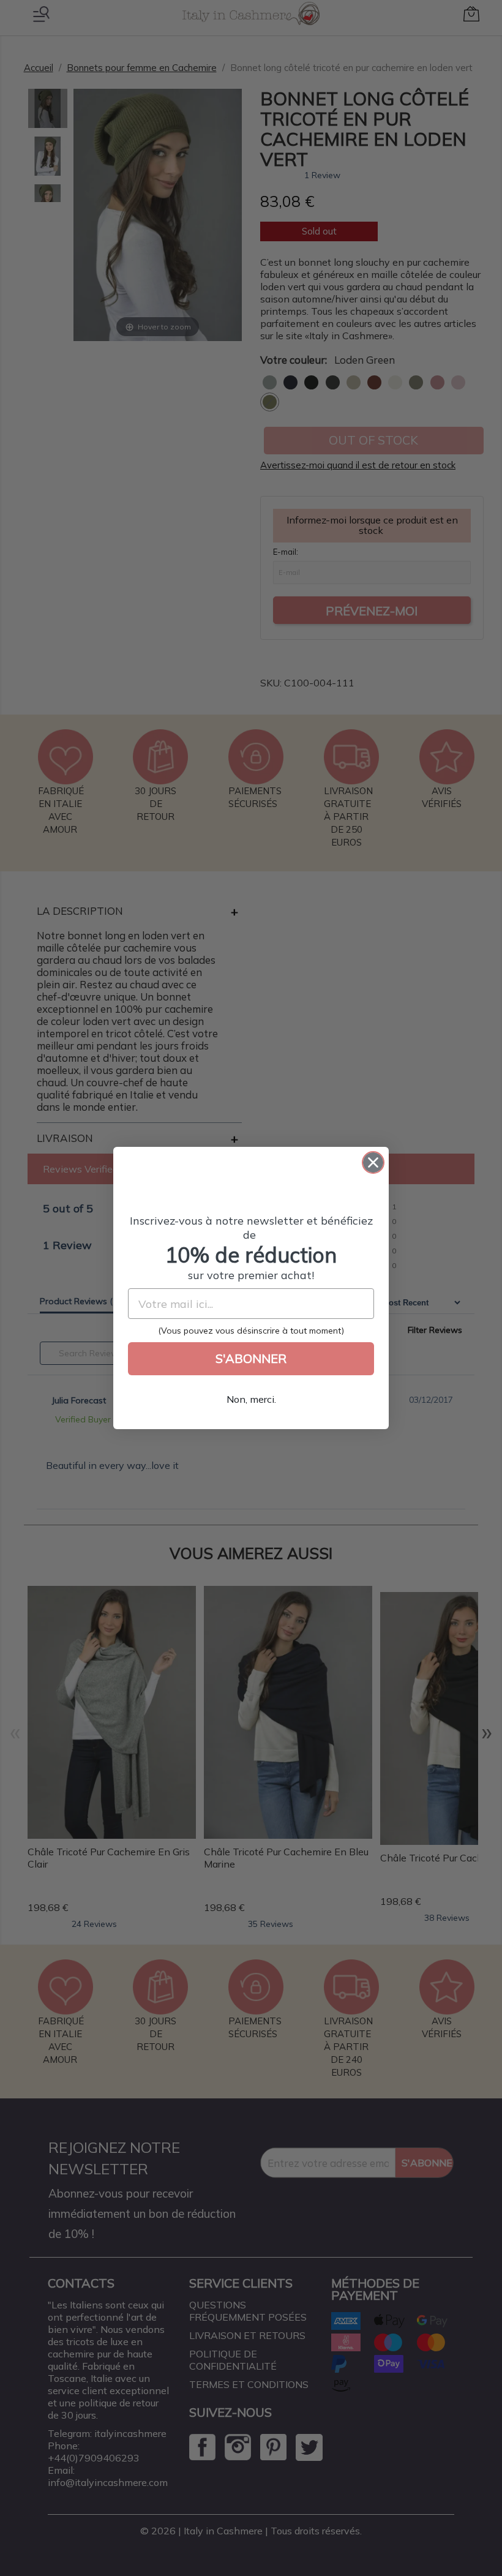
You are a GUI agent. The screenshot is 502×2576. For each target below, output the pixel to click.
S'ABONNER (251, 1358)
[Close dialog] (373, 1162)
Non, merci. (251, 1399)
